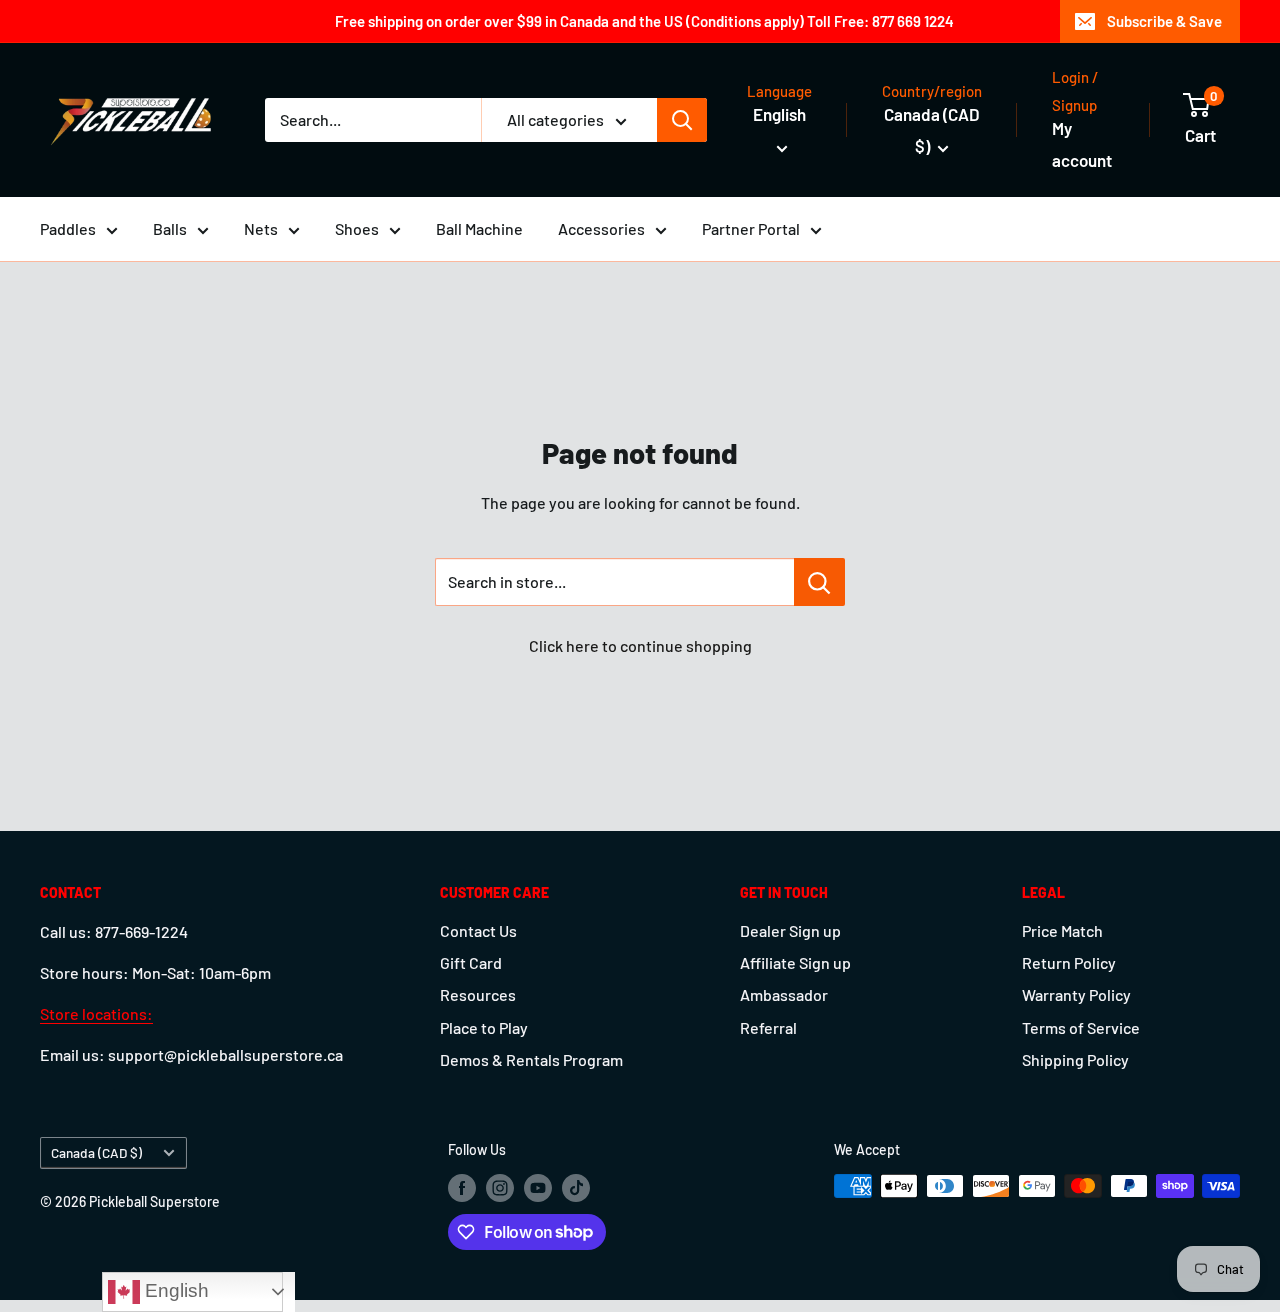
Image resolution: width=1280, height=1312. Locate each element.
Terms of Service (1081, 1027)
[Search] (682, 120)
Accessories (601, 228)
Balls (170, 228)
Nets (261, 228)
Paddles (68, 228)
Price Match (1062, 930)
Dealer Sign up (790, 930)
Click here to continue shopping (640, 645)
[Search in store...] (819, 582)
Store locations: (96, 1013)
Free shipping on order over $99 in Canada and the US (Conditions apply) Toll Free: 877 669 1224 (644, 21)
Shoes (357, 228)
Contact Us (478, 930)
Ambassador (784, 994)
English (174, 1290)
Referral (768, 1027)
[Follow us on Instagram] (500, 1188)
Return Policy (1069, 962)
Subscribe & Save (1164, 21)
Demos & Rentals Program (531, 1059)
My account (1082, 144)
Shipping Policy (1075, 1059)
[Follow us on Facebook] (462, 1188)
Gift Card (471, 962)
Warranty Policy (1076, 994)
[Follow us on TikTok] (576, 1188)
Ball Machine (479, 228)
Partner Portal (751, 228)
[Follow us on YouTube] (538, 1188)
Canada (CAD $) (96, 1152)
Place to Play (484, 1027)
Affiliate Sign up (795, 962)
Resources (478, 994)
